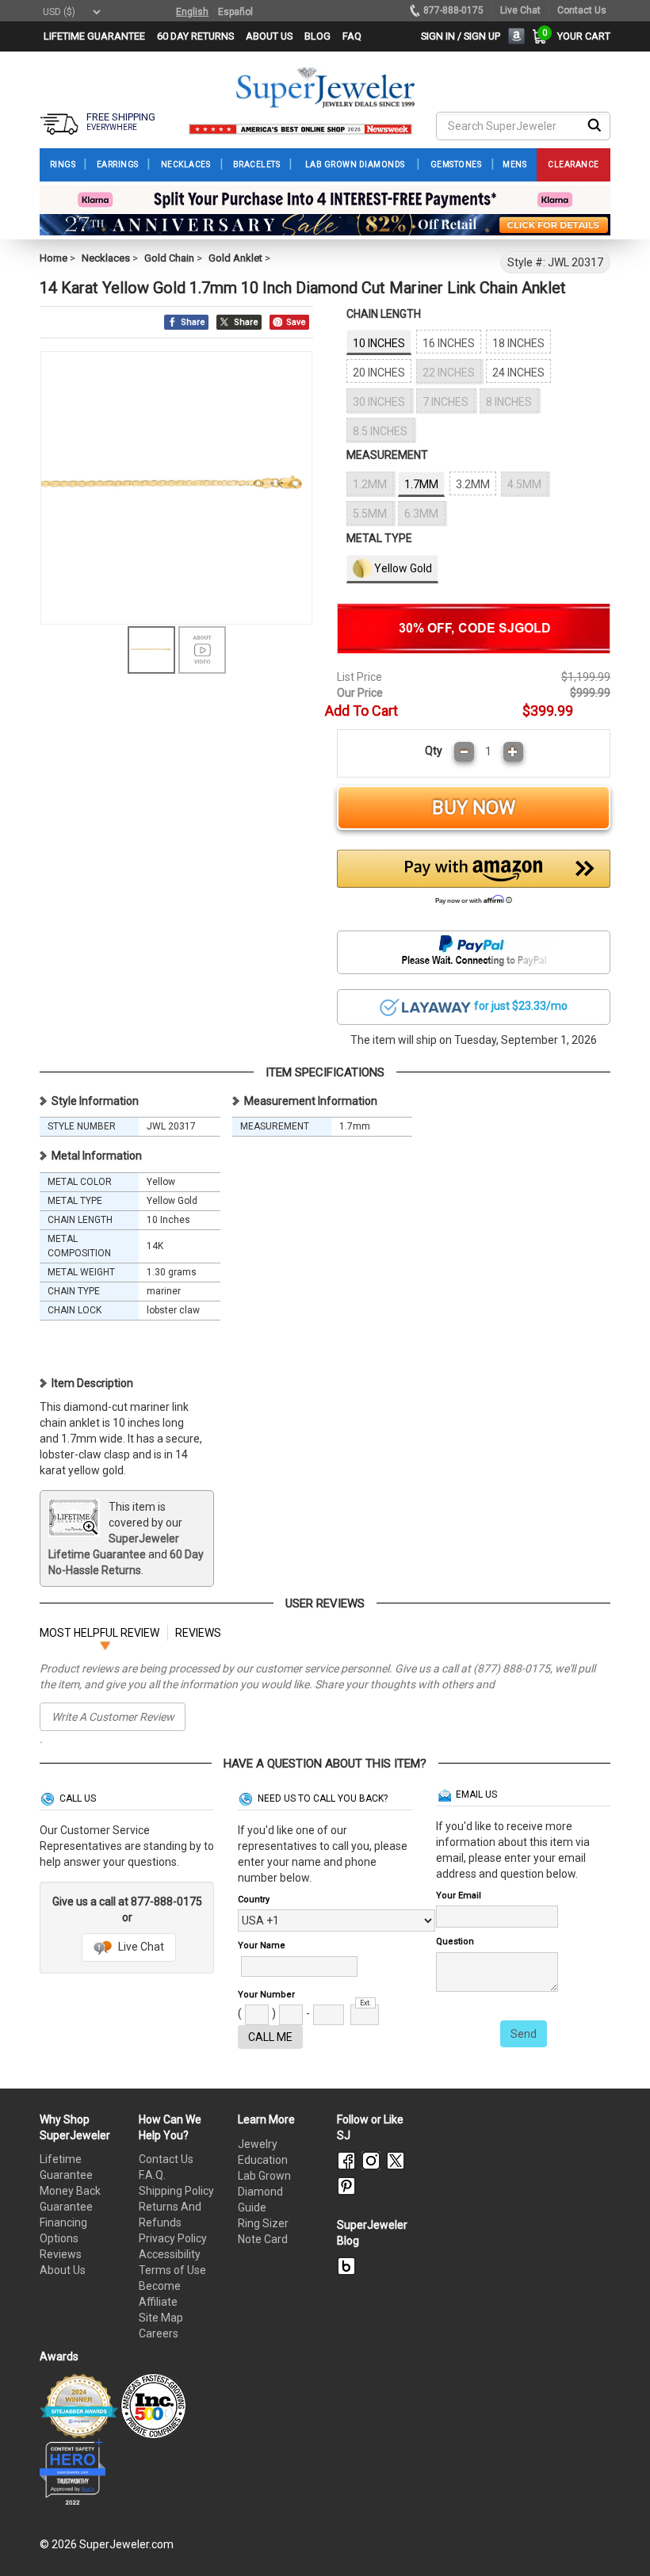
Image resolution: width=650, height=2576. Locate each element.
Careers (159, 2333)
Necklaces (106, 258)
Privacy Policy (173, 2238)
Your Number (266, 1995)
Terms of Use (172, 2270)
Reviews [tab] (198, 1633)
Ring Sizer (263, 2223)
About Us (63, 2270)
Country (254, 1900)
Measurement (387, 455)
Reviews (61, 2254)
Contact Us (166, 2159)
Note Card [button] (263, 2239)
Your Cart (580, 36)
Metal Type (379, 538)
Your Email (459, 1896)
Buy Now (474, 808)
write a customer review (113, 1717)
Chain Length (384, 314)
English (192, 12)
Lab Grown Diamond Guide (264, 2192)
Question (455, 1942)
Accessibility (170, 2254)
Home (54, 258)
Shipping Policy (176, 2191)
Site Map (161, 2318)
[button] (474, 881)
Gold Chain (169, 258)
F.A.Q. (152, 2175)
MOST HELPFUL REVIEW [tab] (99, 1633)
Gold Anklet (235, 258)
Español (235, 12)
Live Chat (140, 1947)
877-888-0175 (453, 10)
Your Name (262, 1945)
